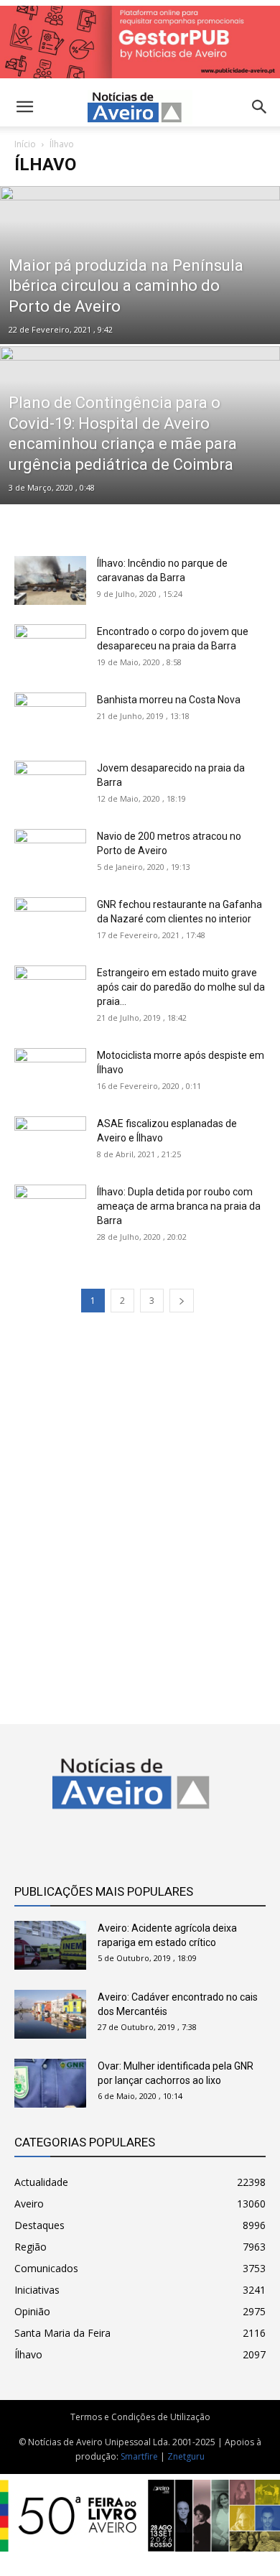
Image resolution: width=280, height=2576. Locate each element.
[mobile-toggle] (24, 107)
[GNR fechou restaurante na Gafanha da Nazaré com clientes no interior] (50, 922)
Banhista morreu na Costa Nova (169, 700)
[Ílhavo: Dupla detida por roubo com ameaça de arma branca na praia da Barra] (50, 1209)
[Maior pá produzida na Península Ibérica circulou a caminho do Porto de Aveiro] (140, 289)
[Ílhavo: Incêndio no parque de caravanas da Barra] (50, 581)
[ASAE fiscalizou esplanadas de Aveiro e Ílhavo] (50, 1141)
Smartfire (139, 2456)
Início (25, 144)
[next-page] (182, 1301)
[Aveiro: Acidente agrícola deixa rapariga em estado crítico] (50, 1946)
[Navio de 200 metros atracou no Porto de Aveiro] (50, 854)
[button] (260, 107)
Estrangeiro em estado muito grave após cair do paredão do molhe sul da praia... (181, 987)
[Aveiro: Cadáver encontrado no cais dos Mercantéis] (50, 2015)
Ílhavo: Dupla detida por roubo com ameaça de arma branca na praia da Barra (179, 1206)
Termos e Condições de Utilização (140, 2417)
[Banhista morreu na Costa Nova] (50, 717)
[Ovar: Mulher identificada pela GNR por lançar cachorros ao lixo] (50, 2084)
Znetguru (186, 2456)
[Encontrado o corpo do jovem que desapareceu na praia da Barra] (50, 649)
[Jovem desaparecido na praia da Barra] (50, 786)
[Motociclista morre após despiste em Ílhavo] (50, 1073)
